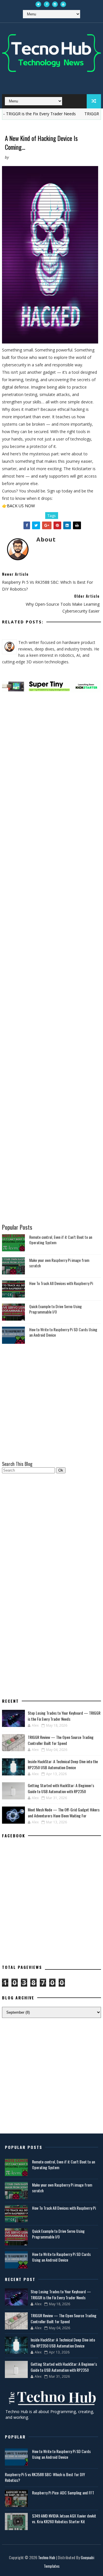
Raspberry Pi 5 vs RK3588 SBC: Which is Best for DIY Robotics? (45, 2477)
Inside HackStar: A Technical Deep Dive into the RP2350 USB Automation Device (63, 1764)
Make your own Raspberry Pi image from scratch (59, 1263)
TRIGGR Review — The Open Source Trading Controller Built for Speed (61, 1740)
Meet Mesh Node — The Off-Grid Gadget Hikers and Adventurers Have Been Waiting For (64, 1813)
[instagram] (55, 4)
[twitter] (38, 4)
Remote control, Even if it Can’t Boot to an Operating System (61, 1240)
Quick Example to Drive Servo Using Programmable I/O (56, 1309)
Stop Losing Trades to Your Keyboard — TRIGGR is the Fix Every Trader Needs (64, 1716)
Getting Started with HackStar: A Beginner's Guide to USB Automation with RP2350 (61, 1788)
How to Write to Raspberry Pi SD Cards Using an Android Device (63, 1332)
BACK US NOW (21, 506)
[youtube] (63, 4)
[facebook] (47, 4)
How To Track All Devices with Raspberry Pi (61, 1283)
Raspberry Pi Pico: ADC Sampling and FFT (63, 2493)
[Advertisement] (51, 728)
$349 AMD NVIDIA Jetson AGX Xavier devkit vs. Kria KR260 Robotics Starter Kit (64, 2519)
